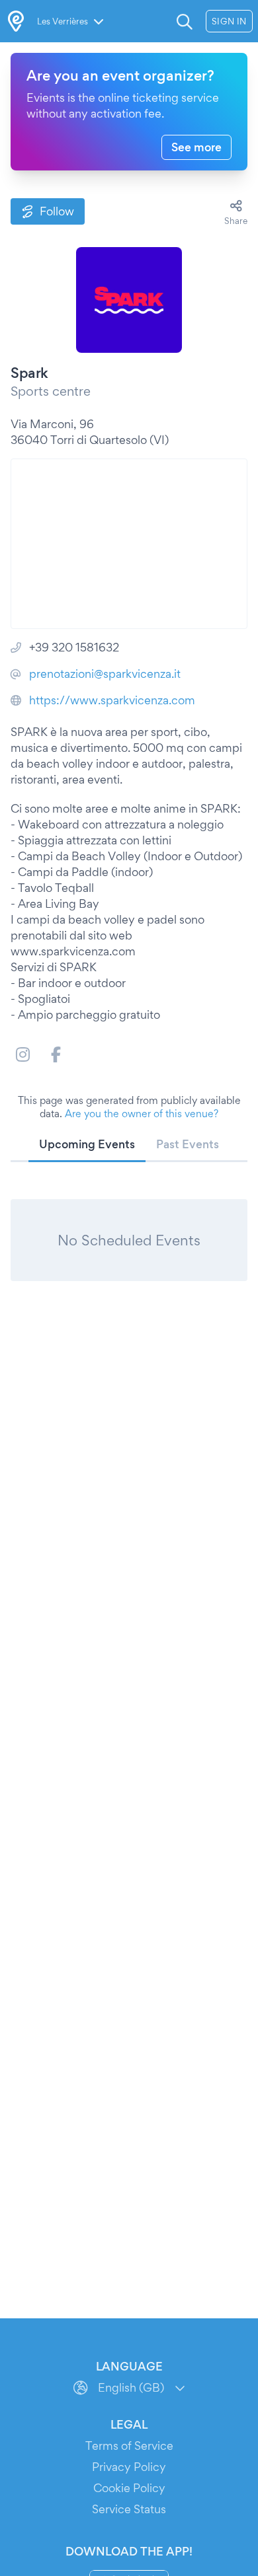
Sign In (229, 21)
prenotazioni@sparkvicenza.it (105, 674)
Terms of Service (129, 2446)
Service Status (129, 2509)
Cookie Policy (129, 2488)
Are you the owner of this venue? (142, 1114)
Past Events (188, 1144)
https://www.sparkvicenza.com (112, 700)
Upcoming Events (87, 1144)
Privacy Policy (129, 2467)
